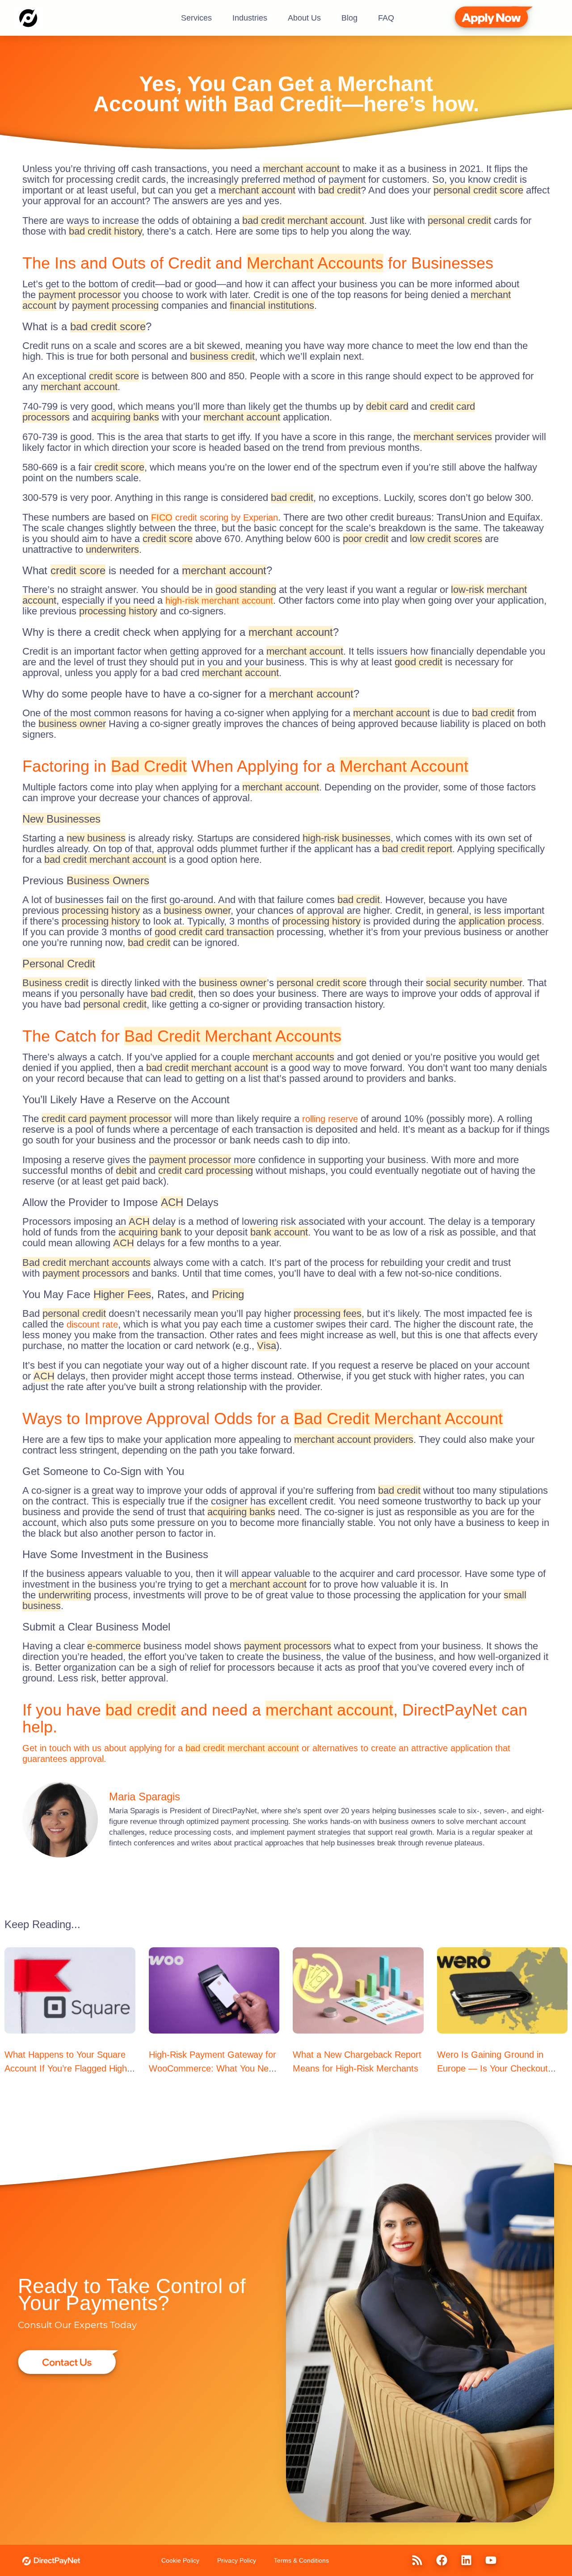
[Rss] (417, 2560)
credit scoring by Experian (214, 517)
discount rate (92, 1324)
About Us (304, 18)
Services (196, 18)
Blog (349, 18)
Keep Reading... (42, 1924)
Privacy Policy (237, 2560)
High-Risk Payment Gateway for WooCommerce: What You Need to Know (214, 2068)
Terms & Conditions (301, 2560)
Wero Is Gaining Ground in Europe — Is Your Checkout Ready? (492, 2068)
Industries (250, 18)
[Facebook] (442, 2560)
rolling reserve (330, 1119)
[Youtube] (491, 2560)
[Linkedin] (467, 2560)
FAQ (386, 18)
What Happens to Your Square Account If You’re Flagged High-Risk (67, 2068)
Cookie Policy (180, 2560)
